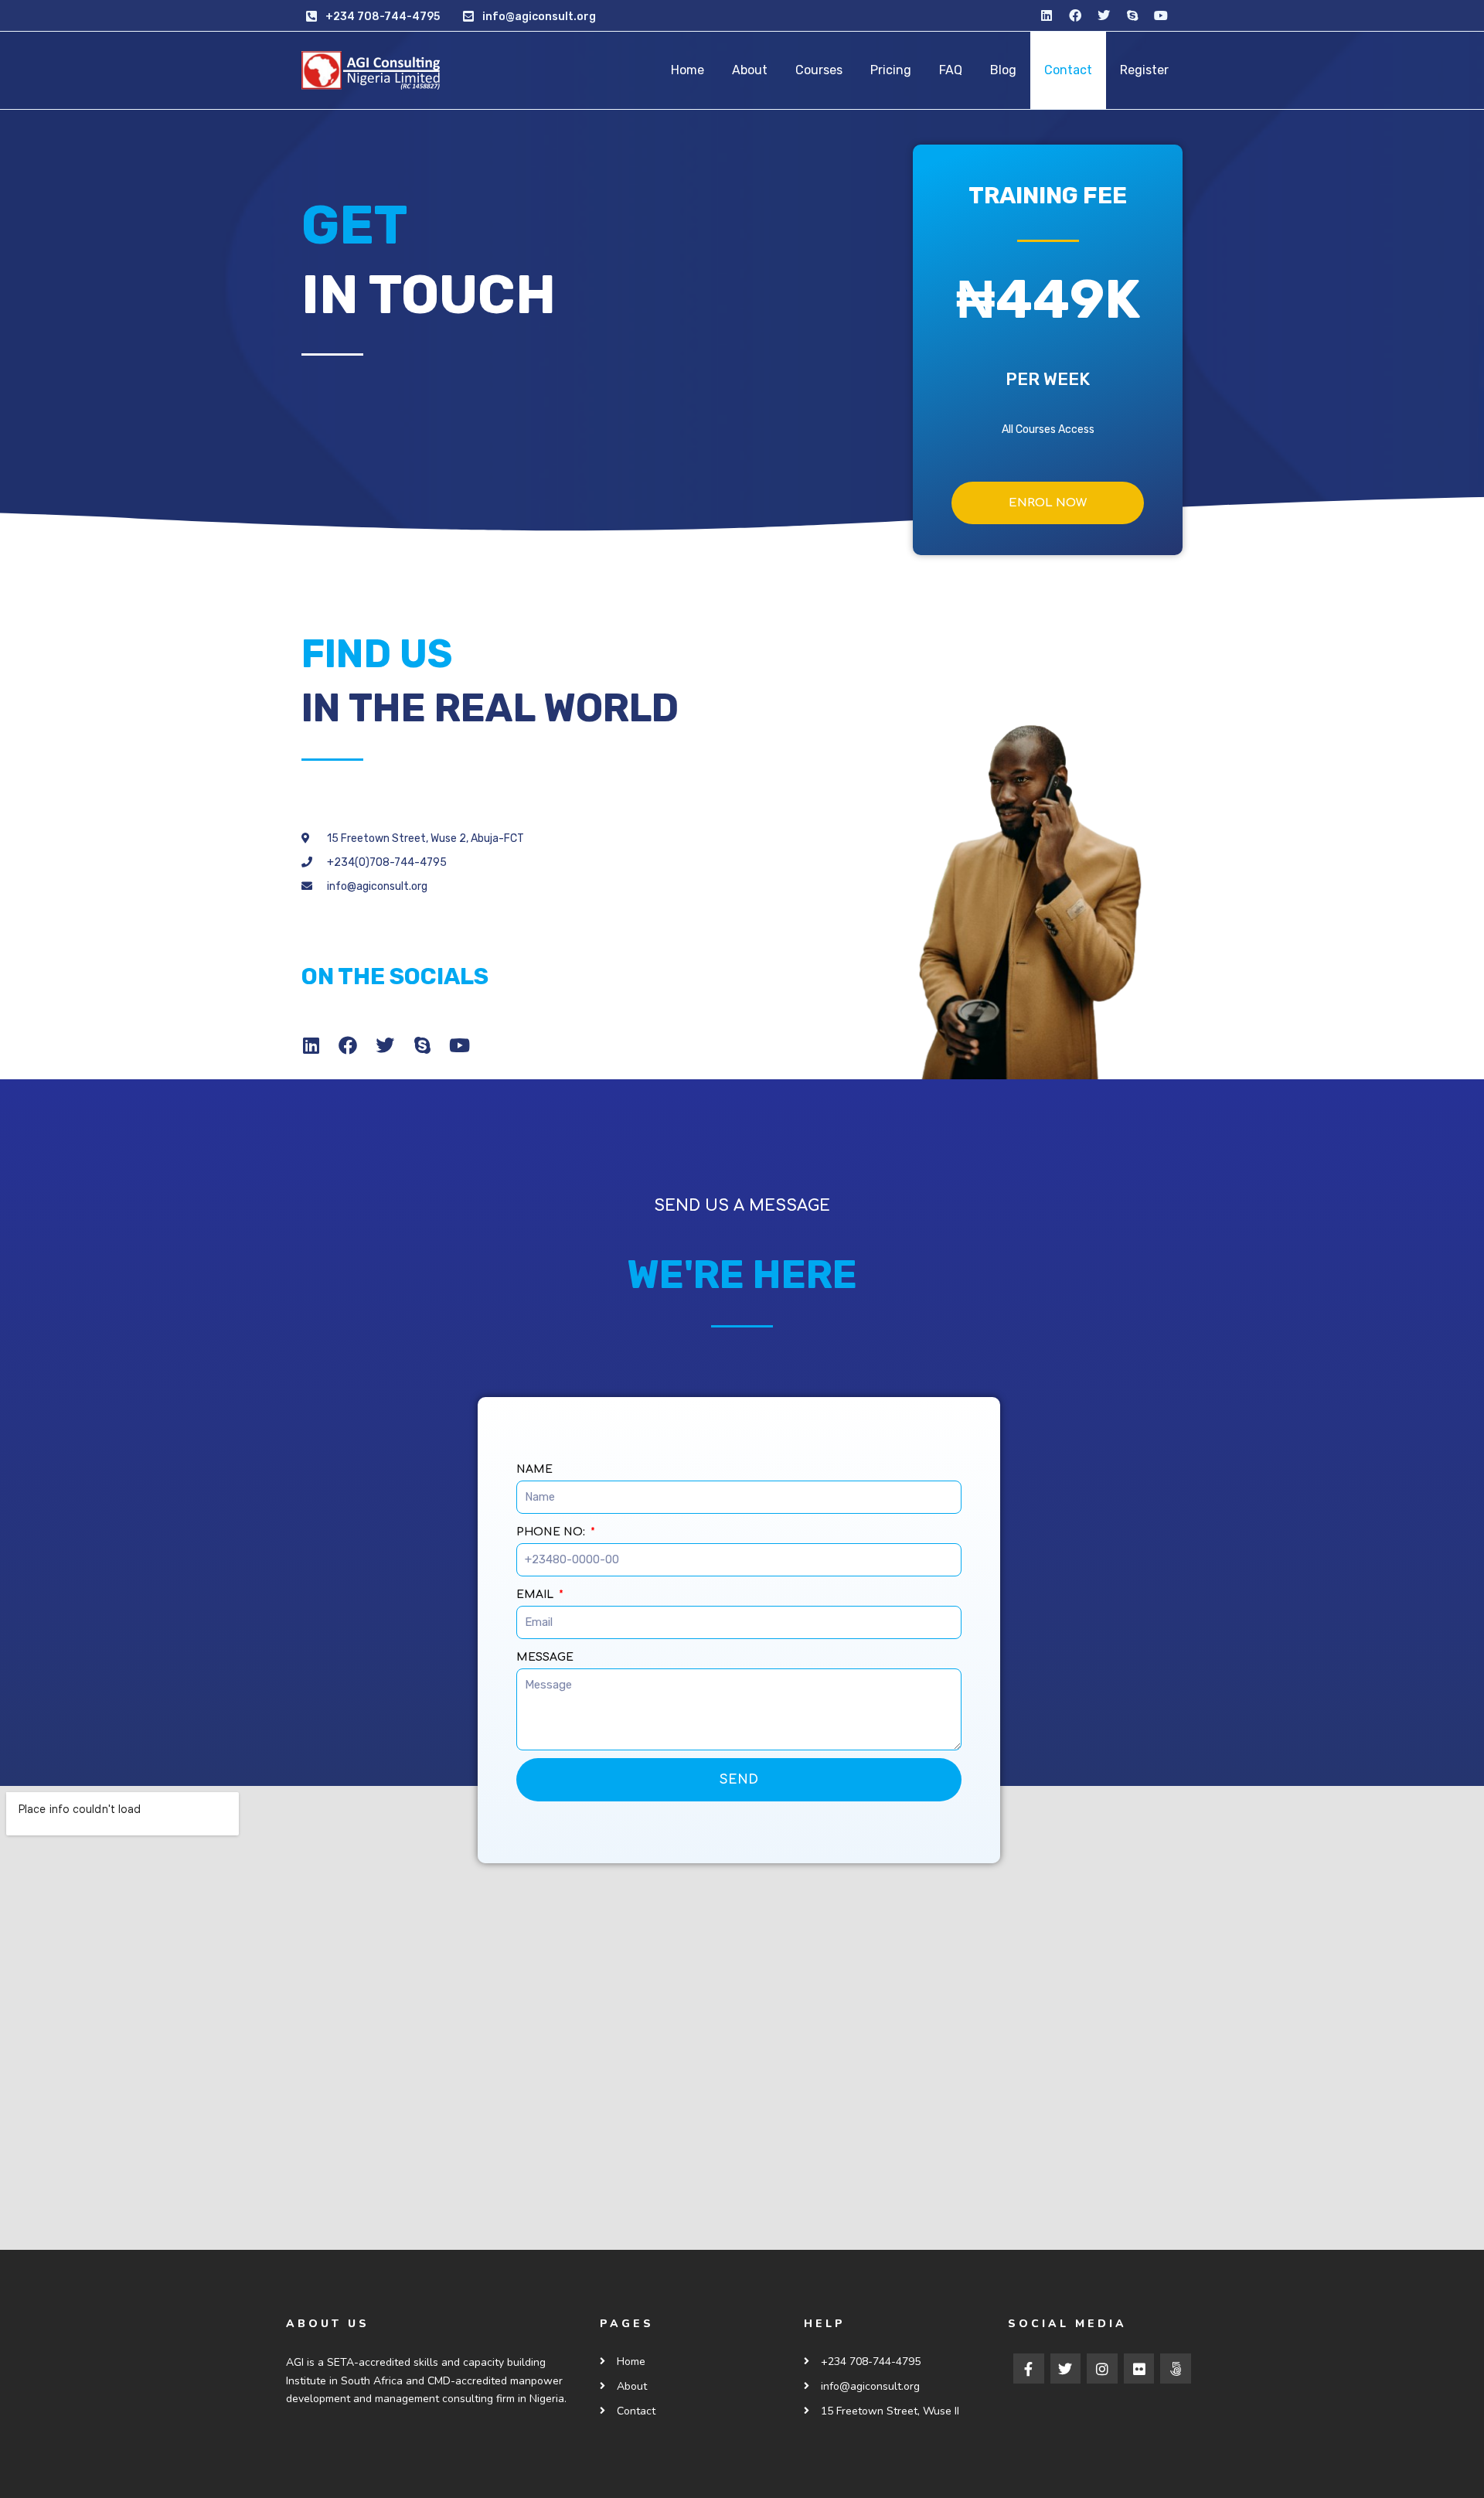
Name (534, 1469)
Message (545, 1657)
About (750, 70)
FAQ (951, 70)
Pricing (891, 70)
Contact (1068, 70)
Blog (1003, 70)
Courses (819, 70)
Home (688, 70)
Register (1144, 70)
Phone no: (552, 1532)
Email (536, 1595)
